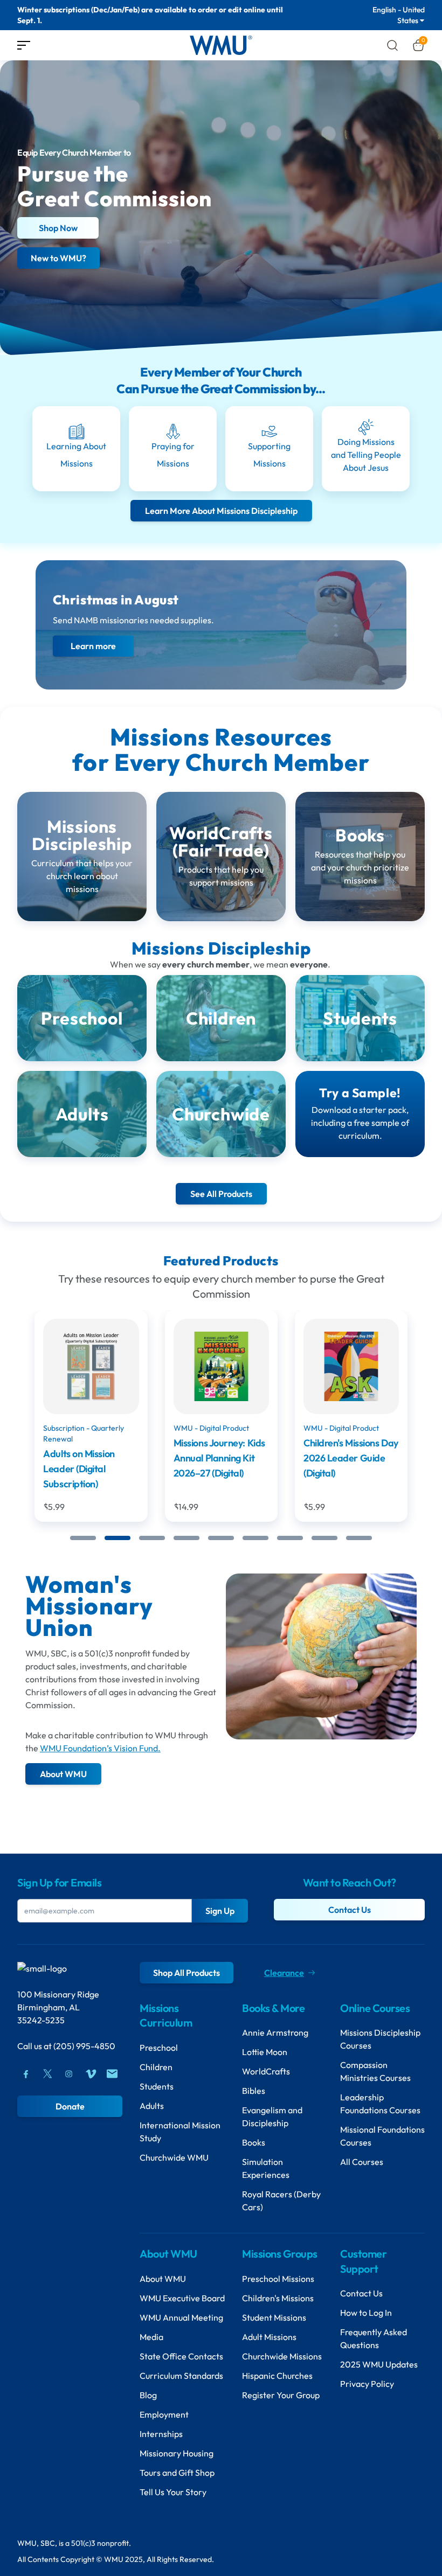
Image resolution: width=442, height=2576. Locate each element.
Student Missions (274, 2317)
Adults (152, 2106)
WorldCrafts (266, 2071)
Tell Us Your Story (173, 2492)
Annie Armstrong (275, 2032)
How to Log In (366, 2313)
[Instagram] (69, 2074)
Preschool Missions (278, 2279)
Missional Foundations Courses (382, 2136)
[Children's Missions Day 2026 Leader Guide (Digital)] (221, 1366)
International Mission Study (180, 2132)
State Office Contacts (181, 2356)
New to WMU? (58, 258)
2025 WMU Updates (379, 2364)
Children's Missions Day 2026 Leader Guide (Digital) (220, 1458)
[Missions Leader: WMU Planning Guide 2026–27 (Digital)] (351, 1366)
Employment (164, 2414)
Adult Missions (269, 2337)
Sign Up (220, 1911)
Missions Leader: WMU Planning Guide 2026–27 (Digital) (351, 1458)
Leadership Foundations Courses (380, 2104)
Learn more (93, 646)
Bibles (254, 2091)
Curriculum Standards (181, 2376)
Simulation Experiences (266, 2168)
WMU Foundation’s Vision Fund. (100, 1748)
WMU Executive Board (182, 2298)
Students (157, 2086)
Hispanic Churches (277, 2376)
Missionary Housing (177, 2453)
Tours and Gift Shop (177, 2473)
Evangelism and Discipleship (272, 2117)
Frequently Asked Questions (374, 2338)
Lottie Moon (265, 2052)
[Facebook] (26, 2074)
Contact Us (350, 1910)
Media (151, 2337)
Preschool (159, 2048)
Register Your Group (281, 2395)
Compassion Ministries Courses (375, 2071)
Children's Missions (278, 2298)
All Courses (362, 2162)
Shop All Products (187, 1973)
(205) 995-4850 (84, 2046)
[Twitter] (47, 2074)
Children (156, 2067)
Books (254, 2142)
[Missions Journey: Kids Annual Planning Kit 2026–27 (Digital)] (91, 1366)
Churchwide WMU (174, 2157)
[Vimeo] (91, 2074)
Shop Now (58, 228)
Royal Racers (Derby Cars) (281, 2201)
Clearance (284, 1973)
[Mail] (112, 2074)
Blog (148, 2395)
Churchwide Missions (282, 2356)
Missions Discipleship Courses (380, 2039)
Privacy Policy (367, 2384)
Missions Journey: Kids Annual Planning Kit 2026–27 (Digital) (89, 1458)
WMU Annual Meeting (181, 2317)
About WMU (163, 2279)
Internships (161, 2434)
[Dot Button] (83, 1538)
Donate (70, 2106)
